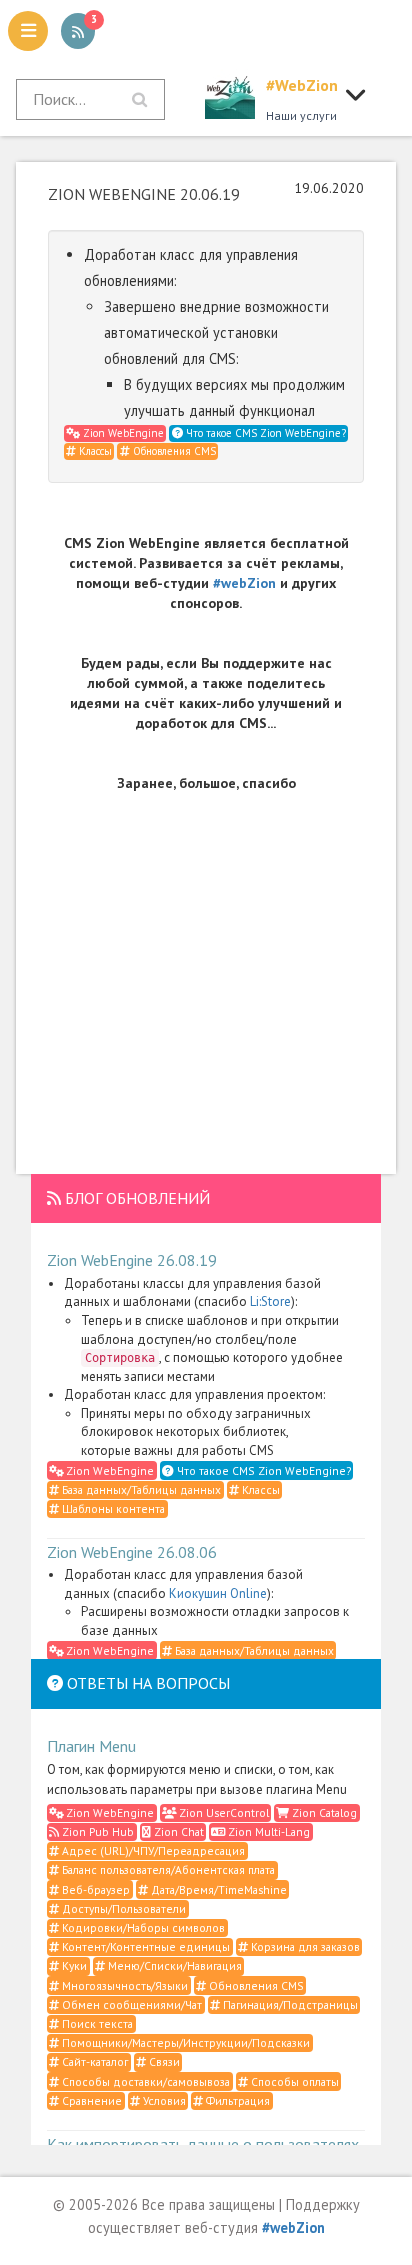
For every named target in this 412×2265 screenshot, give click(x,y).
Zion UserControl (222, 1812)
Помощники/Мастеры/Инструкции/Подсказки (184, 2042)
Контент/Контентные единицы (144, 1946)
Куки (73, 1965)
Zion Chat (177, 1831)
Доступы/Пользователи (122, 1908)
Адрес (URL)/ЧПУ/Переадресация (152, 1850)
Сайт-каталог (93, 2061)
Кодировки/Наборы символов (142, 1927)
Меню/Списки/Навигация (173, 1965)
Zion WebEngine (122, 433)
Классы (94, 451)
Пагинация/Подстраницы (289, 2004)
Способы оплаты (293, 2081)
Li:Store (270, 1301)
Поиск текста (96, 2023)
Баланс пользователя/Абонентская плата (167, 1869)
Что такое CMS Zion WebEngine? (264, 433)
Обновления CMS (173, 451)
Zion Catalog (323, 1812)
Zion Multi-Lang (267, 1831)
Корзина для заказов (304, 1946)
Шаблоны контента (112, 1508)
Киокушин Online (218, 1593)
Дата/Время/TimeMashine (217, 1889)
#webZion (244, 583)
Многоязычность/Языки (123, 1985)
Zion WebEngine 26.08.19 (132, 1260)
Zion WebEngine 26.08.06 (132, 1552)
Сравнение (90, 2100)
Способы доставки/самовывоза (144, 2081)
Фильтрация (236, 2100)
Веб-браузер (94, 1889)
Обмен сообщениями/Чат (130, 2004)
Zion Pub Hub (96, 1831)
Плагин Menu (91, 1746)
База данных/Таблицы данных (140, 1489)
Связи (163, 2061)
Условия (163, 2100)
